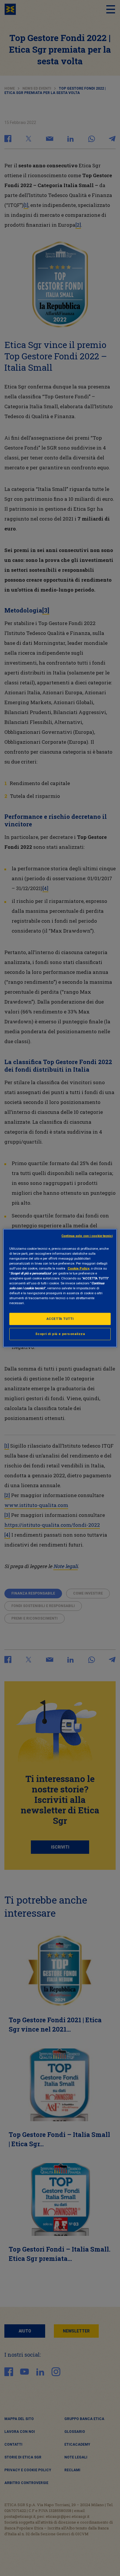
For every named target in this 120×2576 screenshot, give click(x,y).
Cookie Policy (78, 1268)
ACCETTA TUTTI (60, 1319)
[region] (60, 1288)
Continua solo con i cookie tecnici (87, 1236)
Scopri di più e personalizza (60, 1334)
